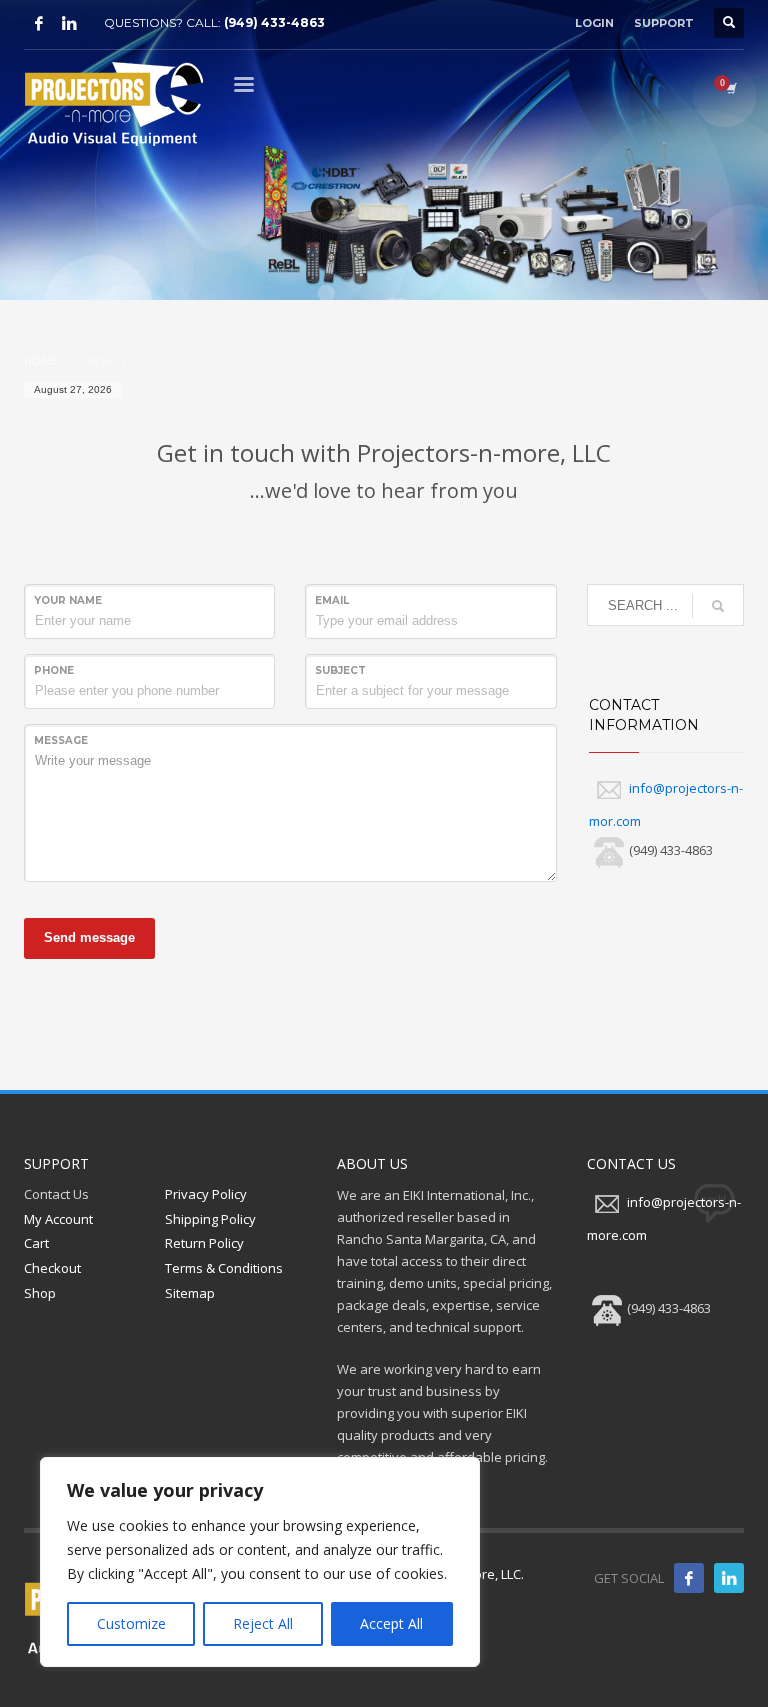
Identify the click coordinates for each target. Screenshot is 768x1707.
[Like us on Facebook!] (689, 1578)
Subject (340, 670)
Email (332, 600)
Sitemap (190, 1293)
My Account (58, 1219)
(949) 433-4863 (274, 22)
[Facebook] (39, 23)
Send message (89, 937)
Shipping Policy (210, 1219)
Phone (54, 670)
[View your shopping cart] (730, 88)
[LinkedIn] (69, 23)
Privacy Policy (206, 1194)
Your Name (68, 600)
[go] (718, 606)
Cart (36, 1243)
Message (61, 740)
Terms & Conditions (224, 1268)
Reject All (263, 1623)
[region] (260, 1562)
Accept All (391, 1623)
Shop (40, 1293)
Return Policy (204, 1243)
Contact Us (56, 1194)
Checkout (52, 1268)
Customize (131, 1623)
